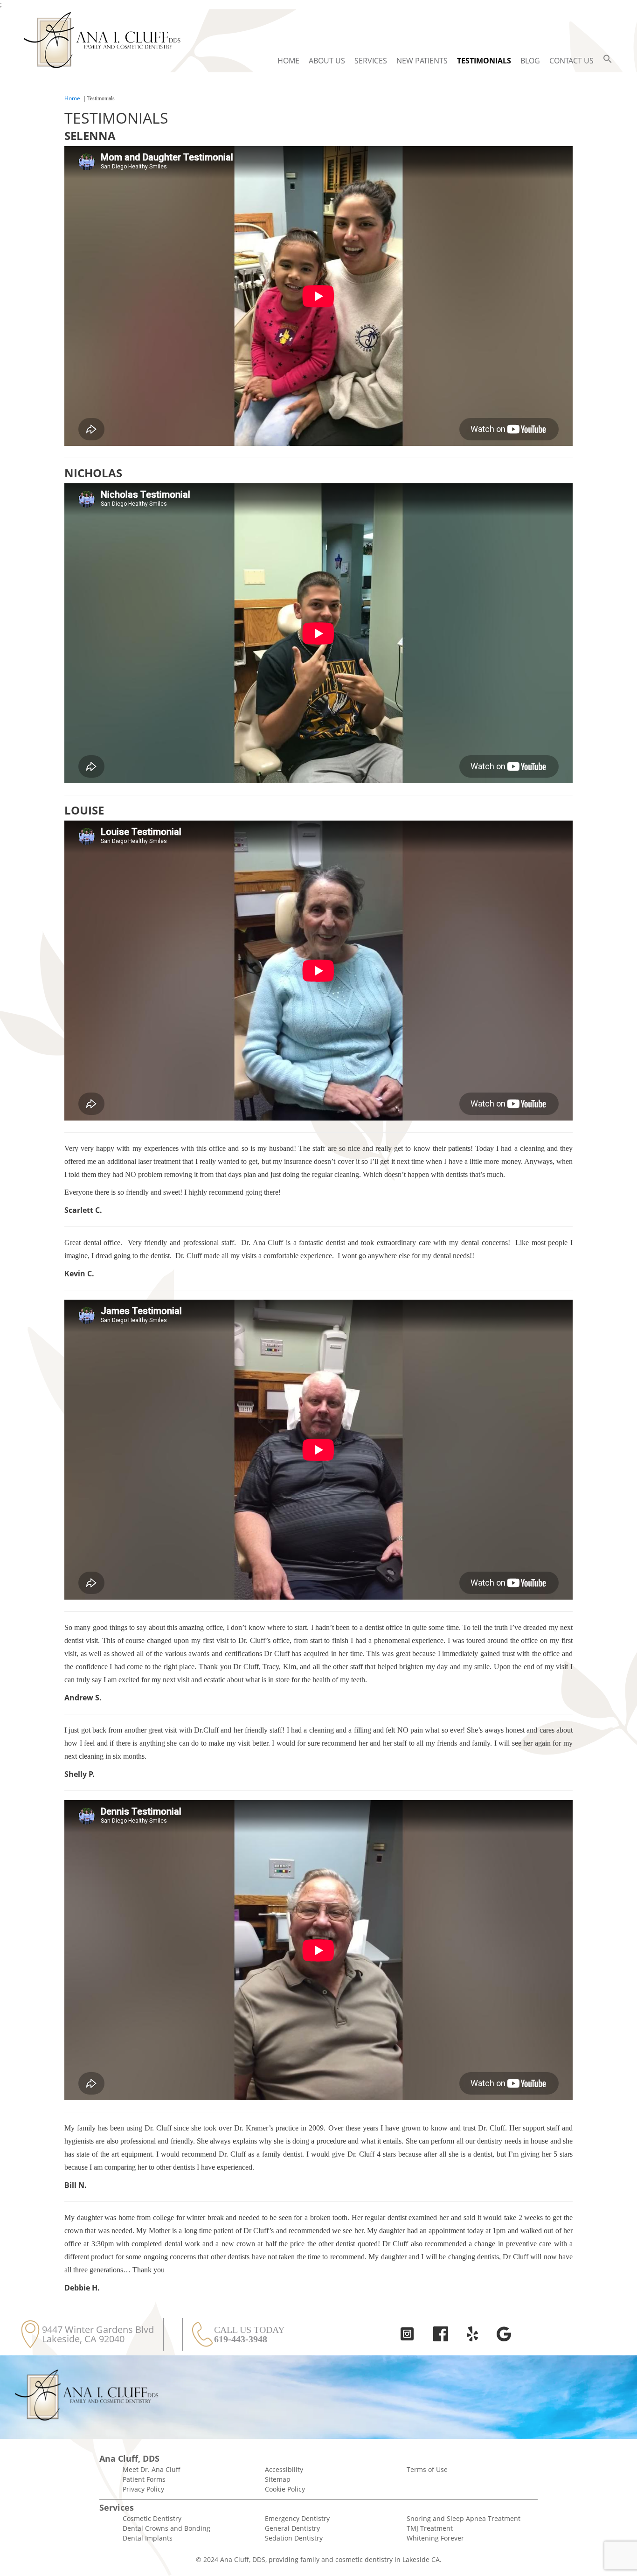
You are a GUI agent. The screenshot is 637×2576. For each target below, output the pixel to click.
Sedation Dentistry (294, 2538)
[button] (608, 61)
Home (288, 61)
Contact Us (571, 61)
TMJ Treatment (430, 2528)
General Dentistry (292, 2528)
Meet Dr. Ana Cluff (152, 2469)
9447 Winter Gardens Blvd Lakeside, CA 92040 (98, 2334)
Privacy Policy (143, 2489)
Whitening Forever (435, 2538)
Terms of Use (427, 2469)
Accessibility (284, 2469)
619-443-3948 (241, 2339)
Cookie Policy (285, 2489)
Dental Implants (148, 2538)
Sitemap (278, 2479)
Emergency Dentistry (297, 2518)
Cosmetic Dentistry (152, 2518)
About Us (327, 61)
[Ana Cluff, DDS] (102, 41)
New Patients (422, 61)
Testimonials (484, 61)
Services (371, 61)
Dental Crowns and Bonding (166, 2528)
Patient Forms (144, 2479)
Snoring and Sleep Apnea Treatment (464, 2518)
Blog (530, 61)
